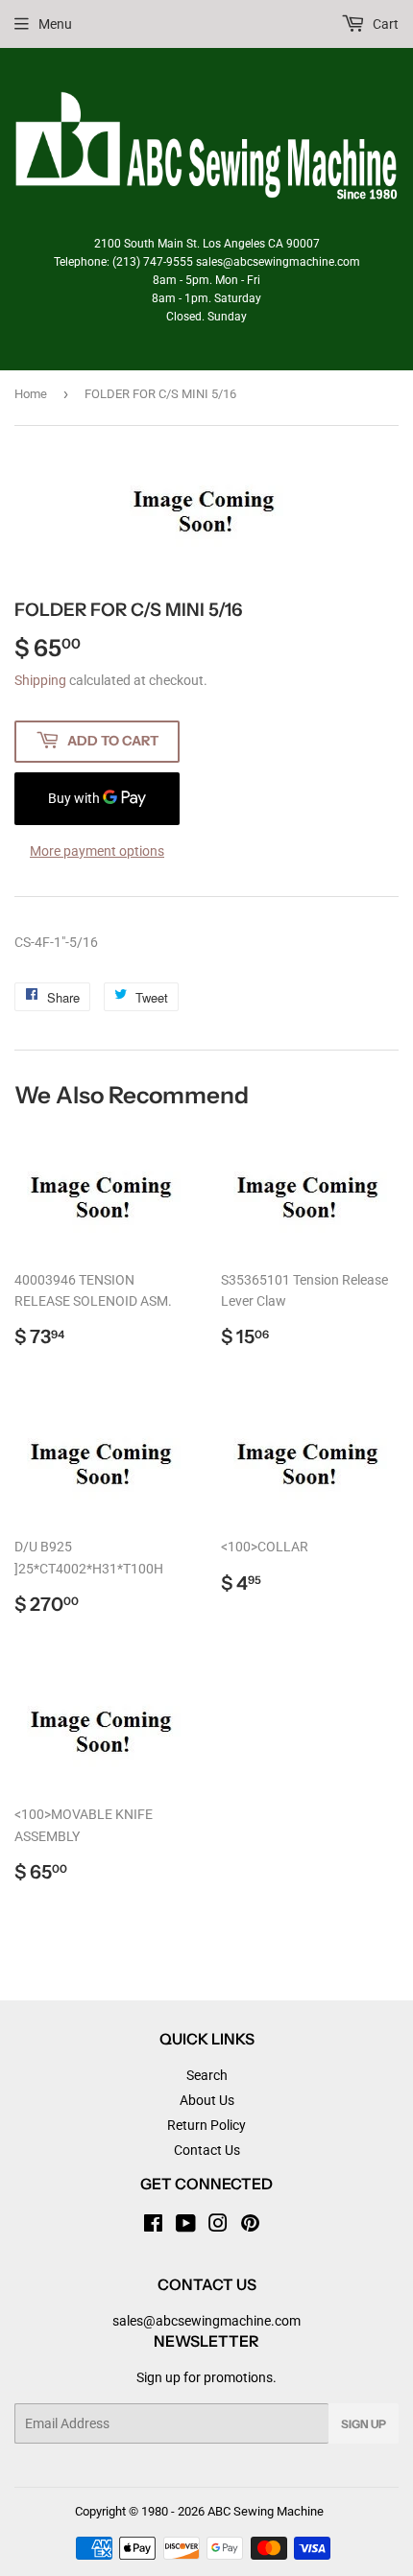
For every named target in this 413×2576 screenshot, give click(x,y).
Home (31, 394)
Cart (384, 24)
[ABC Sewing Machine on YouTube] (186, 2226)
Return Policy (206, 2125)
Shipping (40, 680)
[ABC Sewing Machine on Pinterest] (250, 2226)
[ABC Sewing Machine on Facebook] (153, 2226)
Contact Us (207, 2150)
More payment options (97, 851)
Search (207, 2075)
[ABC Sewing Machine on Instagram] (218, 2226)
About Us (207, 2100)
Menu (55, 24)
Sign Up (364, 2424)
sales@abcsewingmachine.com (206, 2321)
